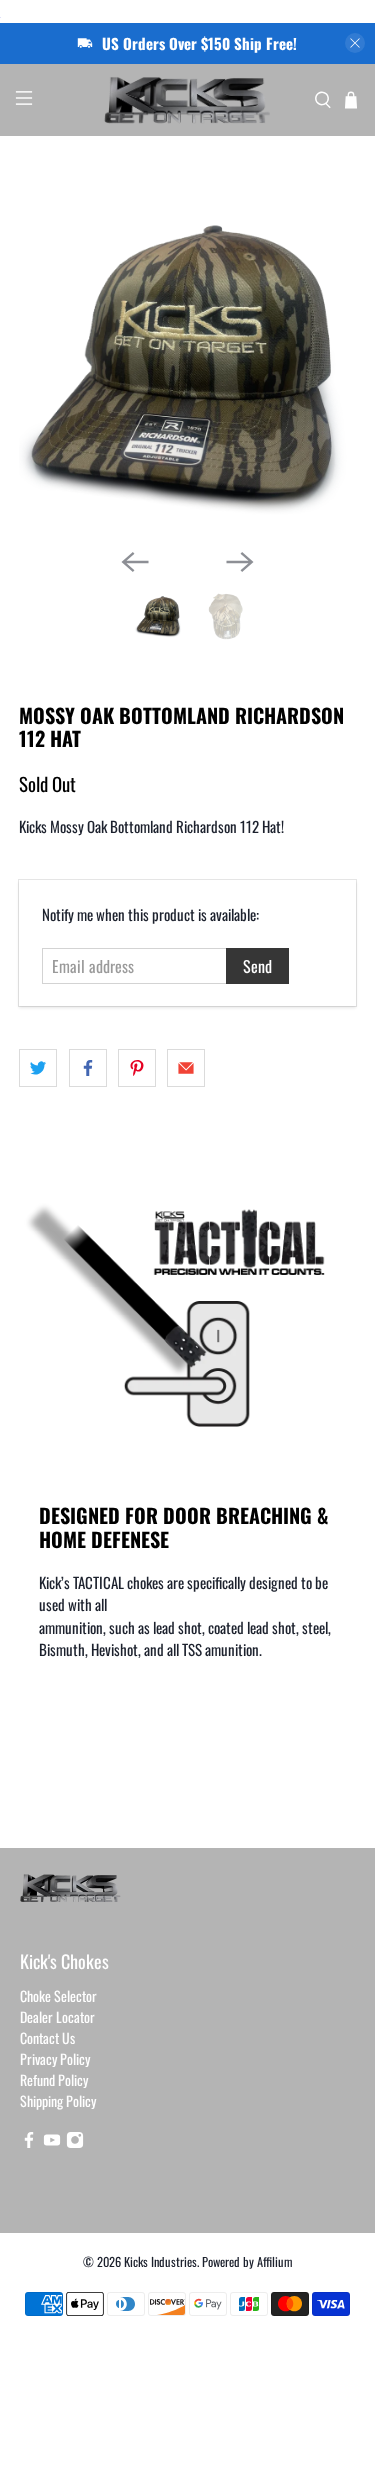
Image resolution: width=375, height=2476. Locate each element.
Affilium (275, 2261)
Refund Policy (54, 2079)
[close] (355, 43)
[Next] (240, 562)
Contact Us (47, 2037)
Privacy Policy (55, 2058)
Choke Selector (58, 1995)
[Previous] (135, 562)
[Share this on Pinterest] (137, 1068)
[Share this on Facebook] (88, 1068)
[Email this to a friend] (186, 1068)
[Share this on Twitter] (38, 1068)
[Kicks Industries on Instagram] (75, 2142)
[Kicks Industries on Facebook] (29, 2142)
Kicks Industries (160, 2261)
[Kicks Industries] (188, 100)
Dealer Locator (57, 2016)
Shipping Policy (58, 2100)
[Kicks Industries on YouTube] (52, 2142)
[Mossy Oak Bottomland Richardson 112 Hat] (187, 364)
